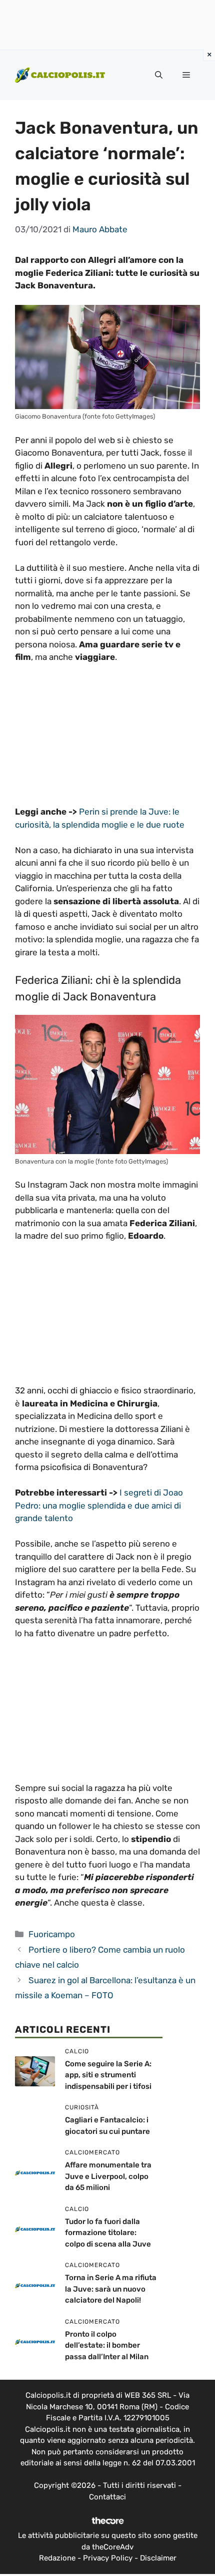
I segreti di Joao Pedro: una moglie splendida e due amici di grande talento (99, 1505)
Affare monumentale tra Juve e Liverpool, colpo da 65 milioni (108, 2176)
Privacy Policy (108, 2558)
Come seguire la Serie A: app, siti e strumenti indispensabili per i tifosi (108, 2075)
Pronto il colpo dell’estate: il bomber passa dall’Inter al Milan (107, 2345)
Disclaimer (158, 2558)
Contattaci (107, 2497)
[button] (159, 75)
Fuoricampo (52, 1934)
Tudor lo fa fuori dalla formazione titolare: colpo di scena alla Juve (108, 2233)
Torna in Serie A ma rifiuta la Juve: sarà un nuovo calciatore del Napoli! (111, 2289)
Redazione (57, 2558)
